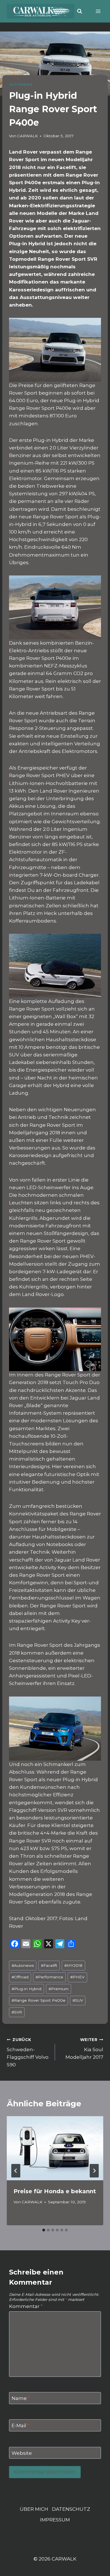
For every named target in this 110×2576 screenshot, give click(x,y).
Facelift (49, 1965)
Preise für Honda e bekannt (55, 2191)
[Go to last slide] (16, 2171)
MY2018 (73, 1965)
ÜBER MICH (34, 2509)
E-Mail (20, 2426)
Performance (49, 1977)
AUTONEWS (21, 85)
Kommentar (26, 2306)
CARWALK (27, 136)
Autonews (23, 1965)
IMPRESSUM (55, 2520)
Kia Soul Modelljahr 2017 (84, 2049)
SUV (78, 2000)
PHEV (77, 1977)
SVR (17, 2012)
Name (21, 2398)
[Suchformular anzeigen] (80, 11)
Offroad (20, 1977)
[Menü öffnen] (98, 11)
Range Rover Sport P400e (38, 2000)
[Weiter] (94, 2171)
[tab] (44, 2230)
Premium (59, 1989)
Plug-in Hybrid (27, 1989)
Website (22, 2453)
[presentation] (55, 2148)
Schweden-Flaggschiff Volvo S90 (28, 2052)
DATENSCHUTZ (71, 2509)
